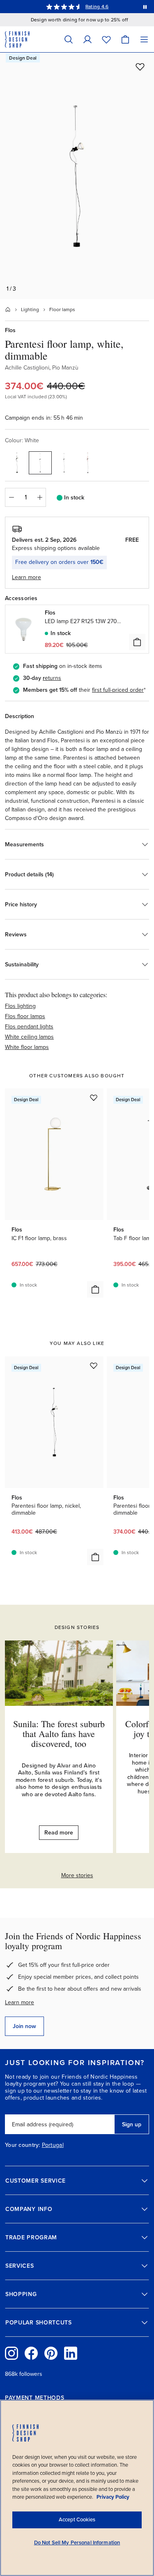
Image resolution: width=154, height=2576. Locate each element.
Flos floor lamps (25, 1016)
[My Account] (87, 39)
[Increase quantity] (40, 497)
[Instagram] (11, 2353)
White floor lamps (27, 1047)
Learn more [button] (26, 577)
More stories (77, 1875)
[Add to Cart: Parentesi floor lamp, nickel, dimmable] (95, 1557)
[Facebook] (31, 2353)
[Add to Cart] (137, 642)
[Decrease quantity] (11, 497)
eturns (53, 678)
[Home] (8, 310)
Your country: (23, 2145)
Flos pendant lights (29, 1027)
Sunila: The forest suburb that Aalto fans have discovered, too (59, 1734)
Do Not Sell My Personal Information (77, 2543)
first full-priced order (118, 690)
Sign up (132, 2124)
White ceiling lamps (29, 1037)
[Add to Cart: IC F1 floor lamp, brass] (95, 1289)
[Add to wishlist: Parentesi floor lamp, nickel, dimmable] (94, 1365)
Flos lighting (20, 1006)
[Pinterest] (51, 2353)
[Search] (69, 39)
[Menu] (144, 39)
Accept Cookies (77, 2520)
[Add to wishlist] (140, 67)
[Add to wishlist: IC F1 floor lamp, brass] (94, 1097)
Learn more (20, 2002)
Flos (10, 330)
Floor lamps (62, 310)
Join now (24, 2026)
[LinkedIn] (71, 2353)
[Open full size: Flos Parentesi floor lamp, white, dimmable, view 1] (77, 176)
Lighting (30, 310)
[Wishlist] (106, 39)
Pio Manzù (65, 368)
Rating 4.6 (97, 7)
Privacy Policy (113, 2497)
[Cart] (125, 39)
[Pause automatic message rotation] (145, 7)
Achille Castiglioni (27, 368)
